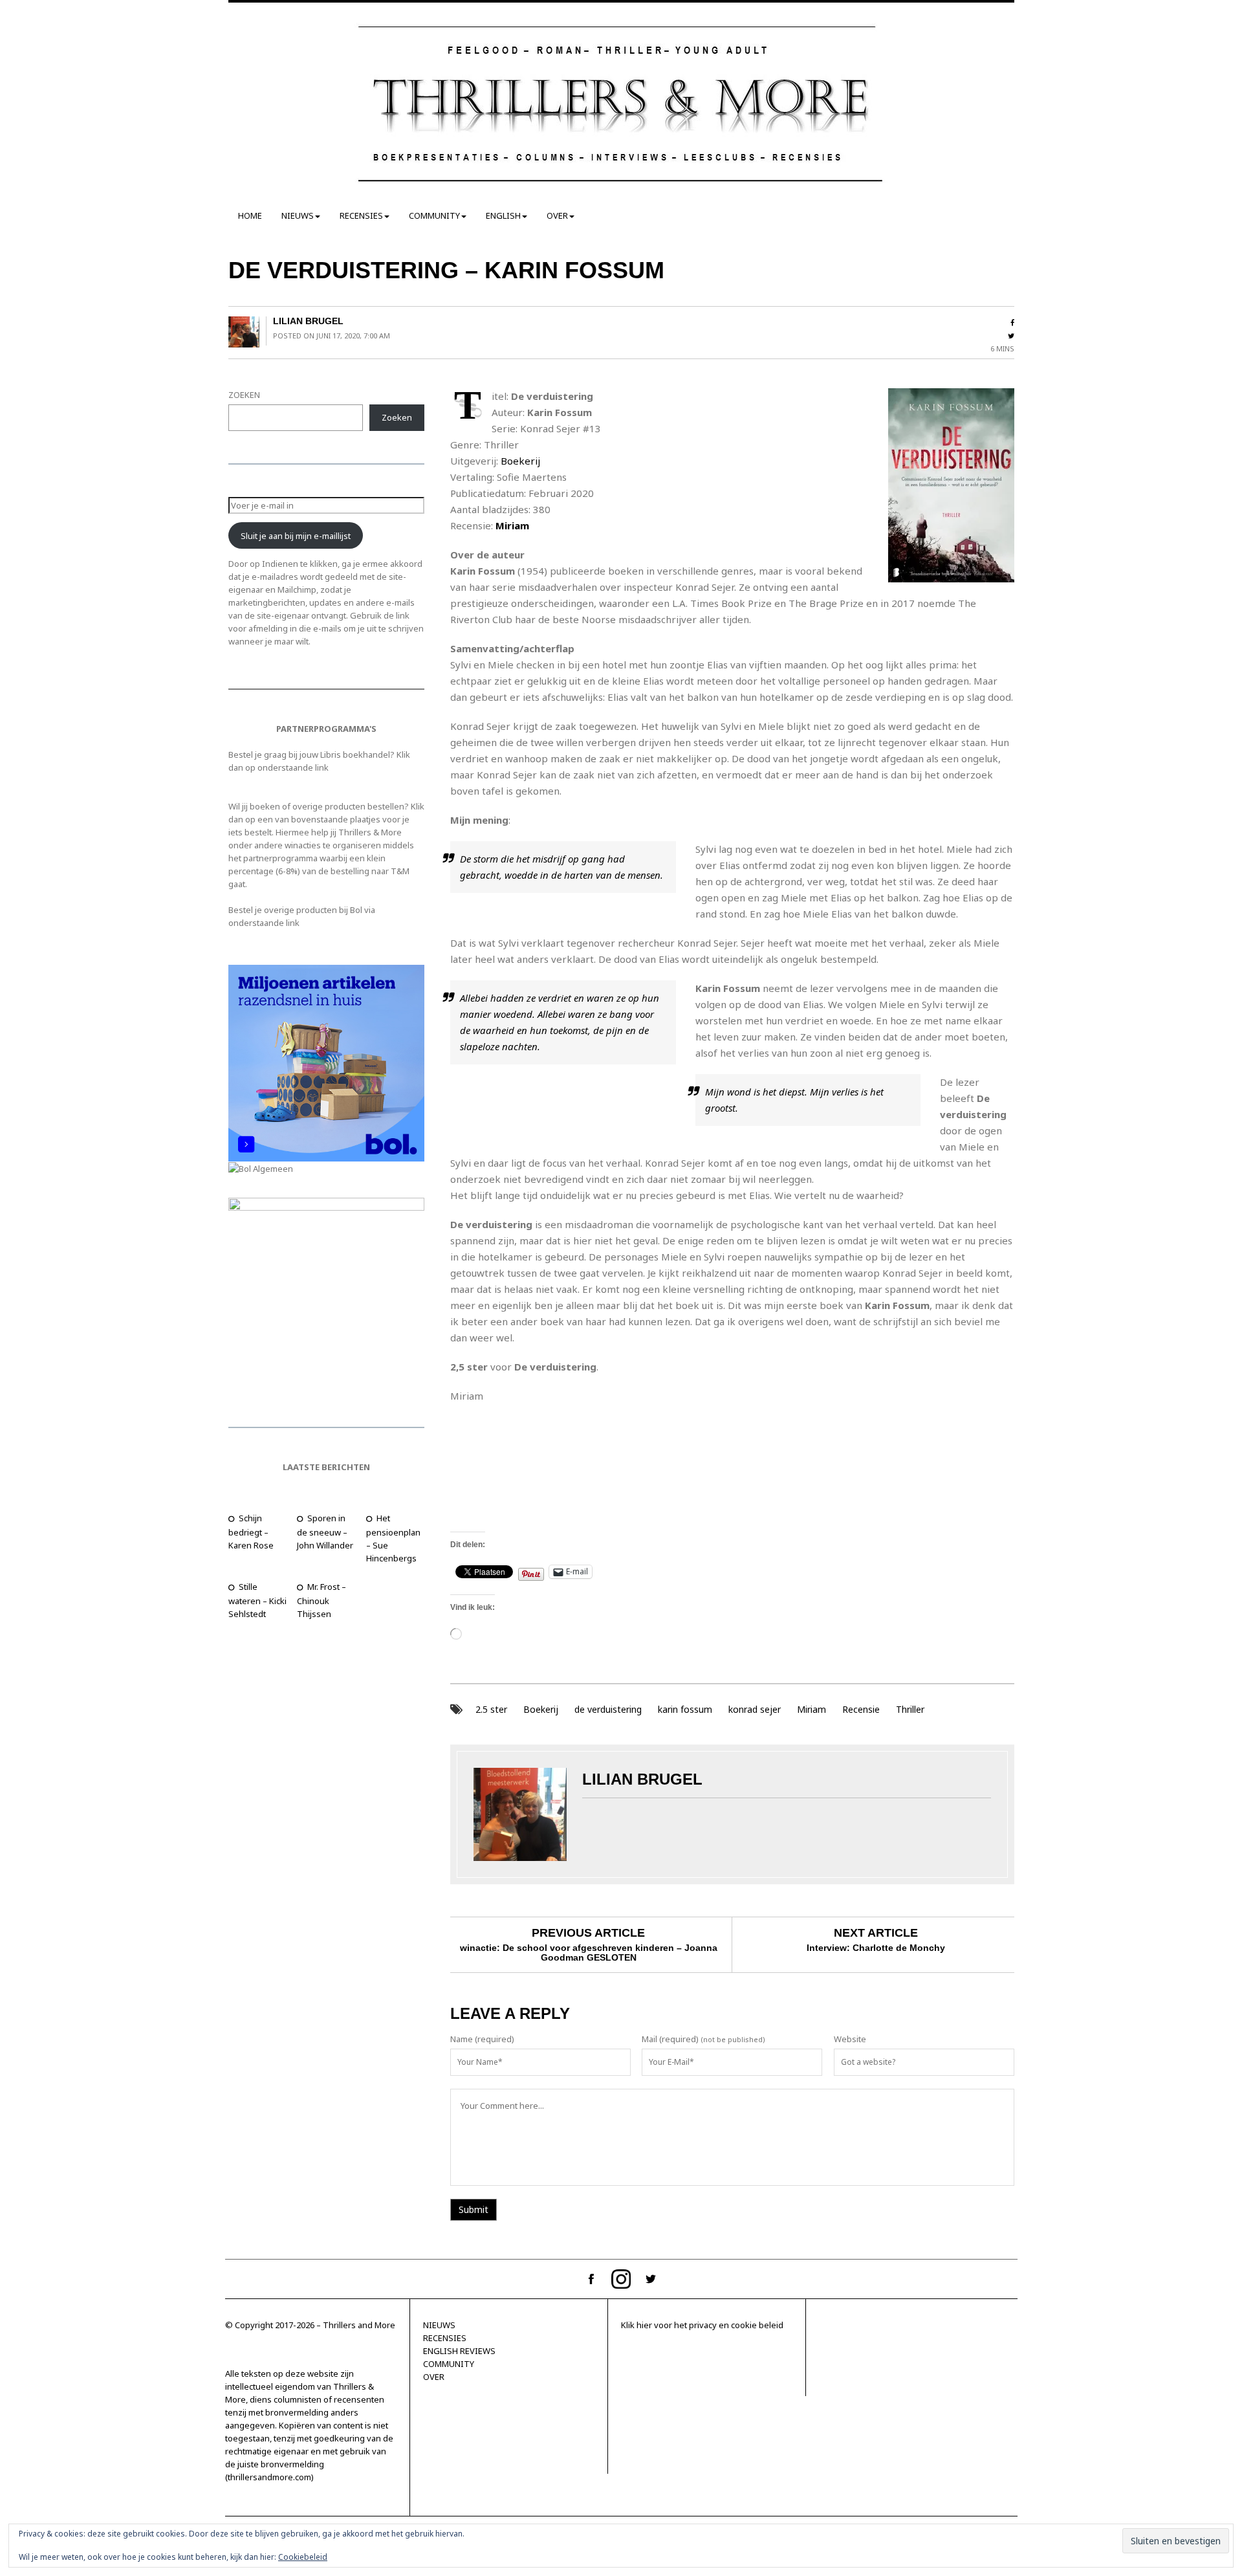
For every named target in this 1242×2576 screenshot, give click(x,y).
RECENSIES (361, 215)
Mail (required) (670, 2039)
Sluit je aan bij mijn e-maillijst (296, 536)
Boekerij (520, 461)
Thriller (910, 1709)
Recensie (861, 1709)
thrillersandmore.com (269, 2477)
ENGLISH (503, 215)
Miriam (812, 1709)
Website (850, 2039)
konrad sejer (755, 1709)
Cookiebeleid (303, 2557)
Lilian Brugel (308, 321)
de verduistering (608, 1709)
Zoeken (397, 417)
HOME (250, 215)
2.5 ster (491, 1709)
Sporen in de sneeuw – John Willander (325, 1532)
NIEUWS (298, 215)
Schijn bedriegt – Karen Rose (251, 1532)
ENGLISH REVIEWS (459, 2351)
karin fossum (685, 1709)
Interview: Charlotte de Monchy (876, 1948)
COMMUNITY (434, 215)
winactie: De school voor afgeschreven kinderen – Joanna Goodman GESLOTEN (589, 1953)
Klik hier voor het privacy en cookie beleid (702, 2325)
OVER (557, 215)
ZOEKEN (244, 395)
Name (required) (482, 2039)
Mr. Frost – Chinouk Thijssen (321, 1600)
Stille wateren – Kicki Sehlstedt (257, 1600)
